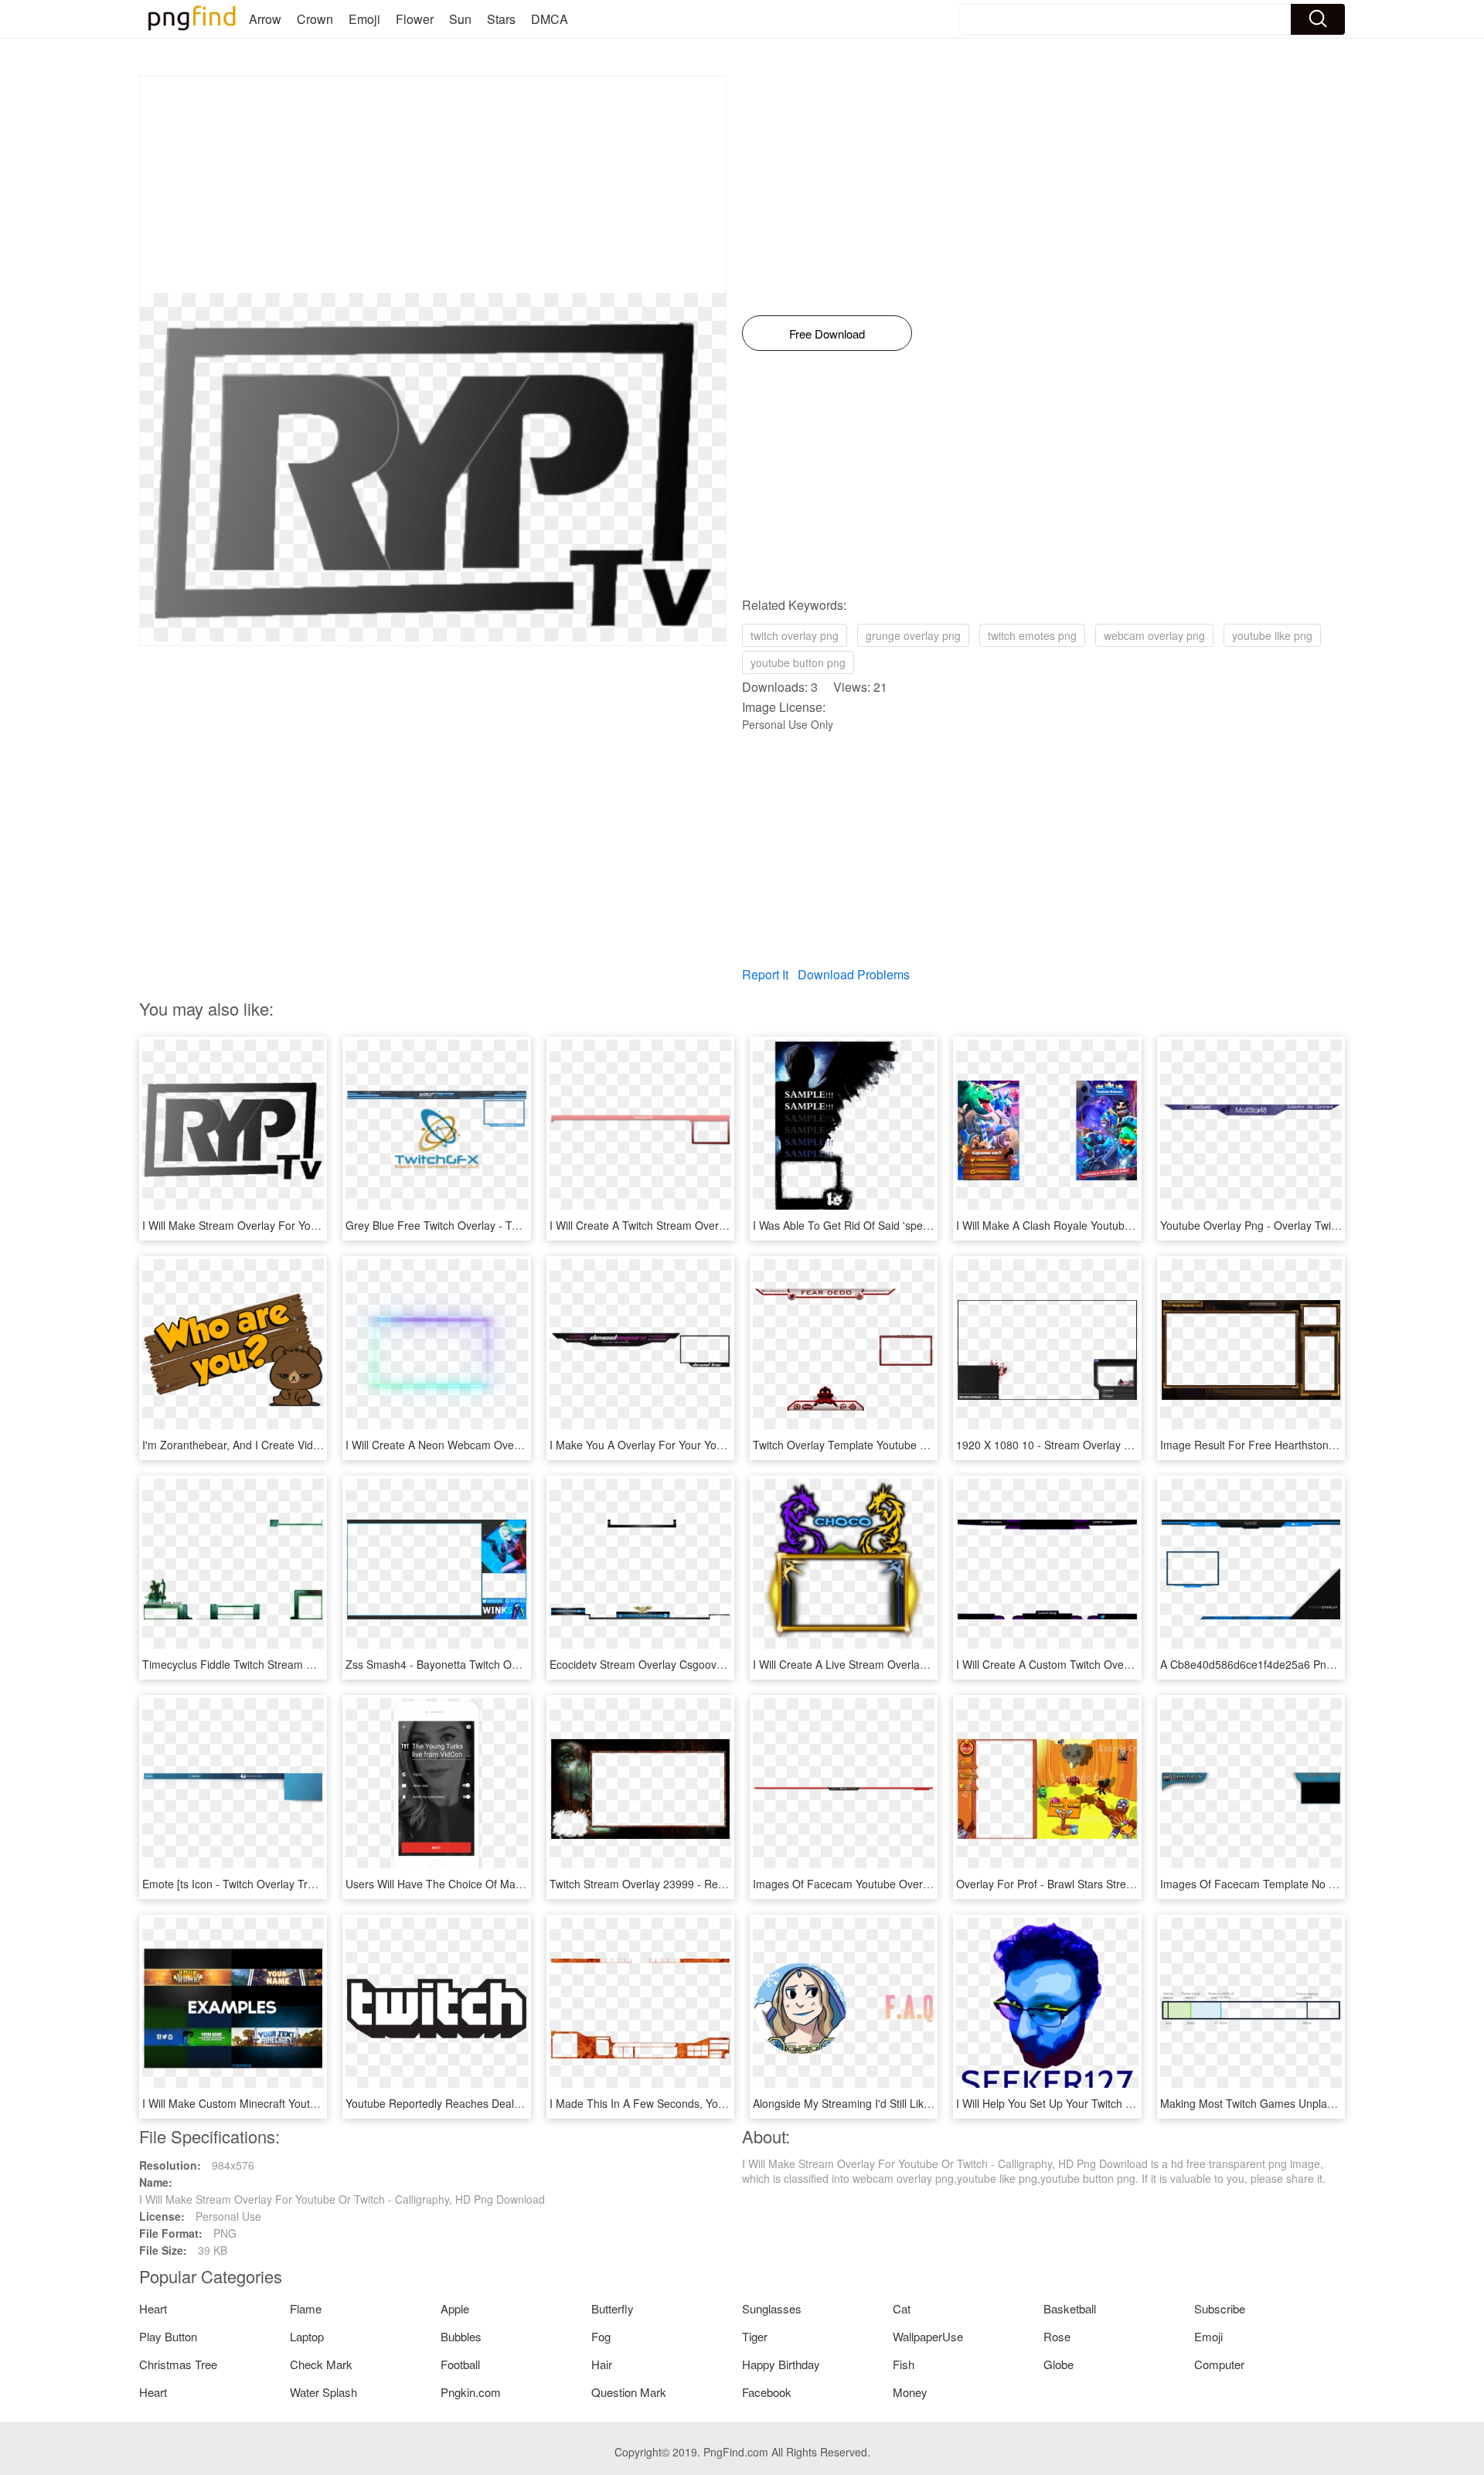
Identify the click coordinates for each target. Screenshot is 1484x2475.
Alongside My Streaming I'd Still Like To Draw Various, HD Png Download (931, 2103)
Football (460, 2364)
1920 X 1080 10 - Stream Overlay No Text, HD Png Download (1107, 1445)
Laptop (307, 2336)
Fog (601, 2336)
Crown (315, 19)
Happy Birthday (781, 2364)
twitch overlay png (795, 635)
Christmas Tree (178, 2364)
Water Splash (323, 2392)
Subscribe (1220, 2308)
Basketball (1070, 2308)
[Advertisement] (433, 185)
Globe (1059, 2364)
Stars (501, 19)
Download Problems (854, 974)
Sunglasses (772, 2308)
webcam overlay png (1154, 635)
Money (910, 2392)
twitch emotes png (1032, 635)
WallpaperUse (928, 2336)
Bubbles (461, 2336)
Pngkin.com (471, 2392)
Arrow (265, 19)
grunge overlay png (913, 635)
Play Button (168, 2336)
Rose (1057, 2336)
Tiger (755, 2336)
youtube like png (1272, 635)
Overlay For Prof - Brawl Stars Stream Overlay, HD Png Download (1117, 1884)
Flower (415, 19)
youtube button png (798, 662)
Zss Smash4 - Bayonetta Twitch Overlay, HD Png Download (491, 1664)
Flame (306, 2308)
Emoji (364, 19)
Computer (1219, 2364)
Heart (153, 2308)
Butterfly (613, 2308)
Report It (765, 974)
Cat (902, 2308)
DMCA (550, 19)
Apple (455, 2308)
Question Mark (629, 2392)
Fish (904, 2364)
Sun (460, 19)
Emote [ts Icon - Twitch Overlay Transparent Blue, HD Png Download (310, 1884)
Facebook (767, 2392)
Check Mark (321, 2364)
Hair (602, 2364)
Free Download (827, 334)
